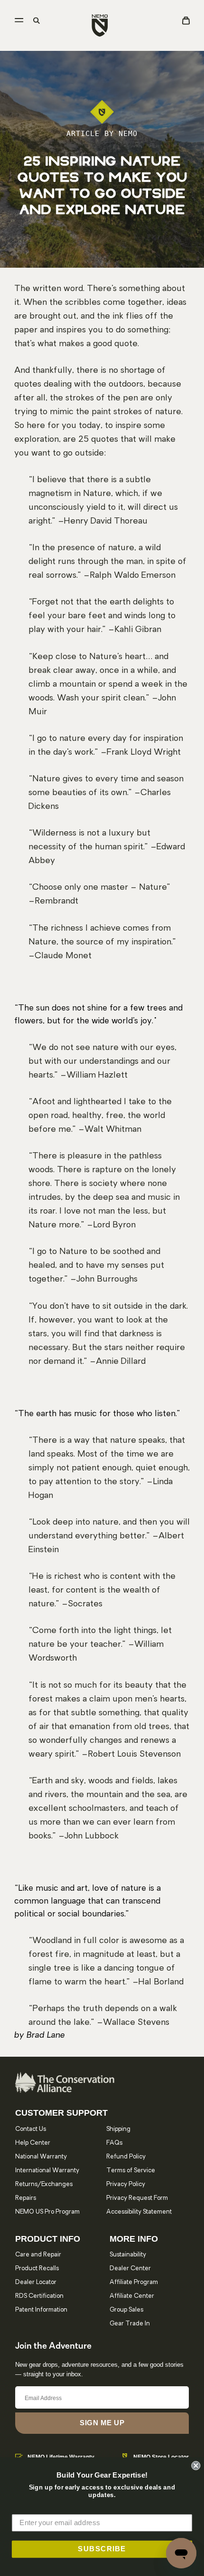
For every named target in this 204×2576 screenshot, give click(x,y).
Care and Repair (38, 2255)
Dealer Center (130, 2269)
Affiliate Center (132, 2296)
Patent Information (41, 2310)
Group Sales (126, 2310)
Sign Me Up (102, 2423)
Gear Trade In (130, 2324)
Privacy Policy (126, 2184)
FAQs (114, 2143)
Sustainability (128, 2255)
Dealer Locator (36, 2282)
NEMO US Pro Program (47, 2212)
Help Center (33, 2143)
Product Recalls (37, 2269)
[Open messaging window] (181, 2553)
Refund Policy (126, 2157)
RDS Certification (39, 2296)
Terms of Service (131, 2171)
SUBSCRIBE (102, 2549)
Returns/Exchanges (44, 2184)
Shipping (118, 2129)
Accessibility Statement (139, 2212)
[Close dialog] (196, 2465)
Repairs (26, 2198)
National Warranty (41, 2157)
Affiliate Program (134, 2282)
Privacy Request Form (137, 2198)
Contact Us (31, 2129)
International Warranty (47, 2171)
